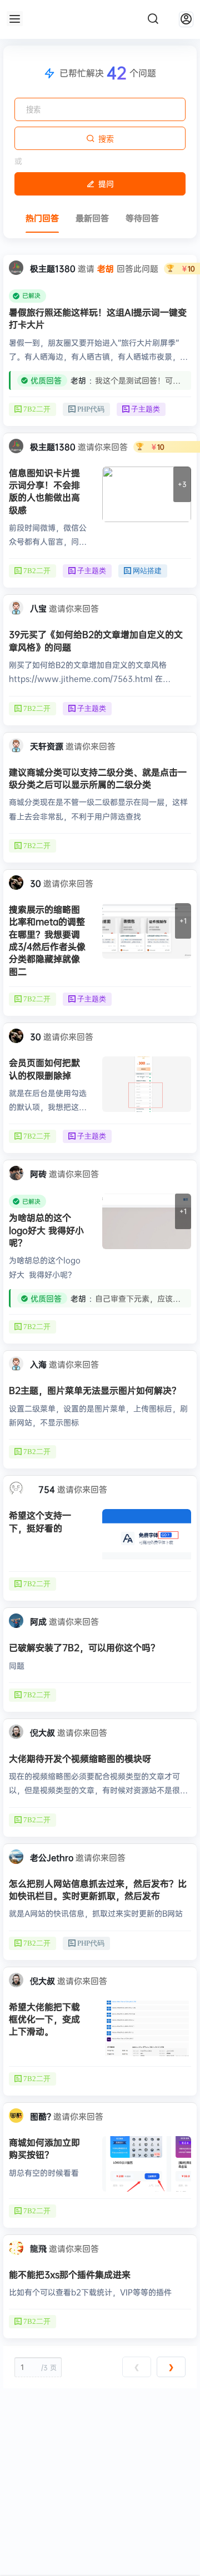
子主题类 (146, 409)
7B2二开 (37, 409)
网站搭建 (147, 571)
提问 (106, 184)
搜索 (106, 139)
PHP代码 (91, 409)
